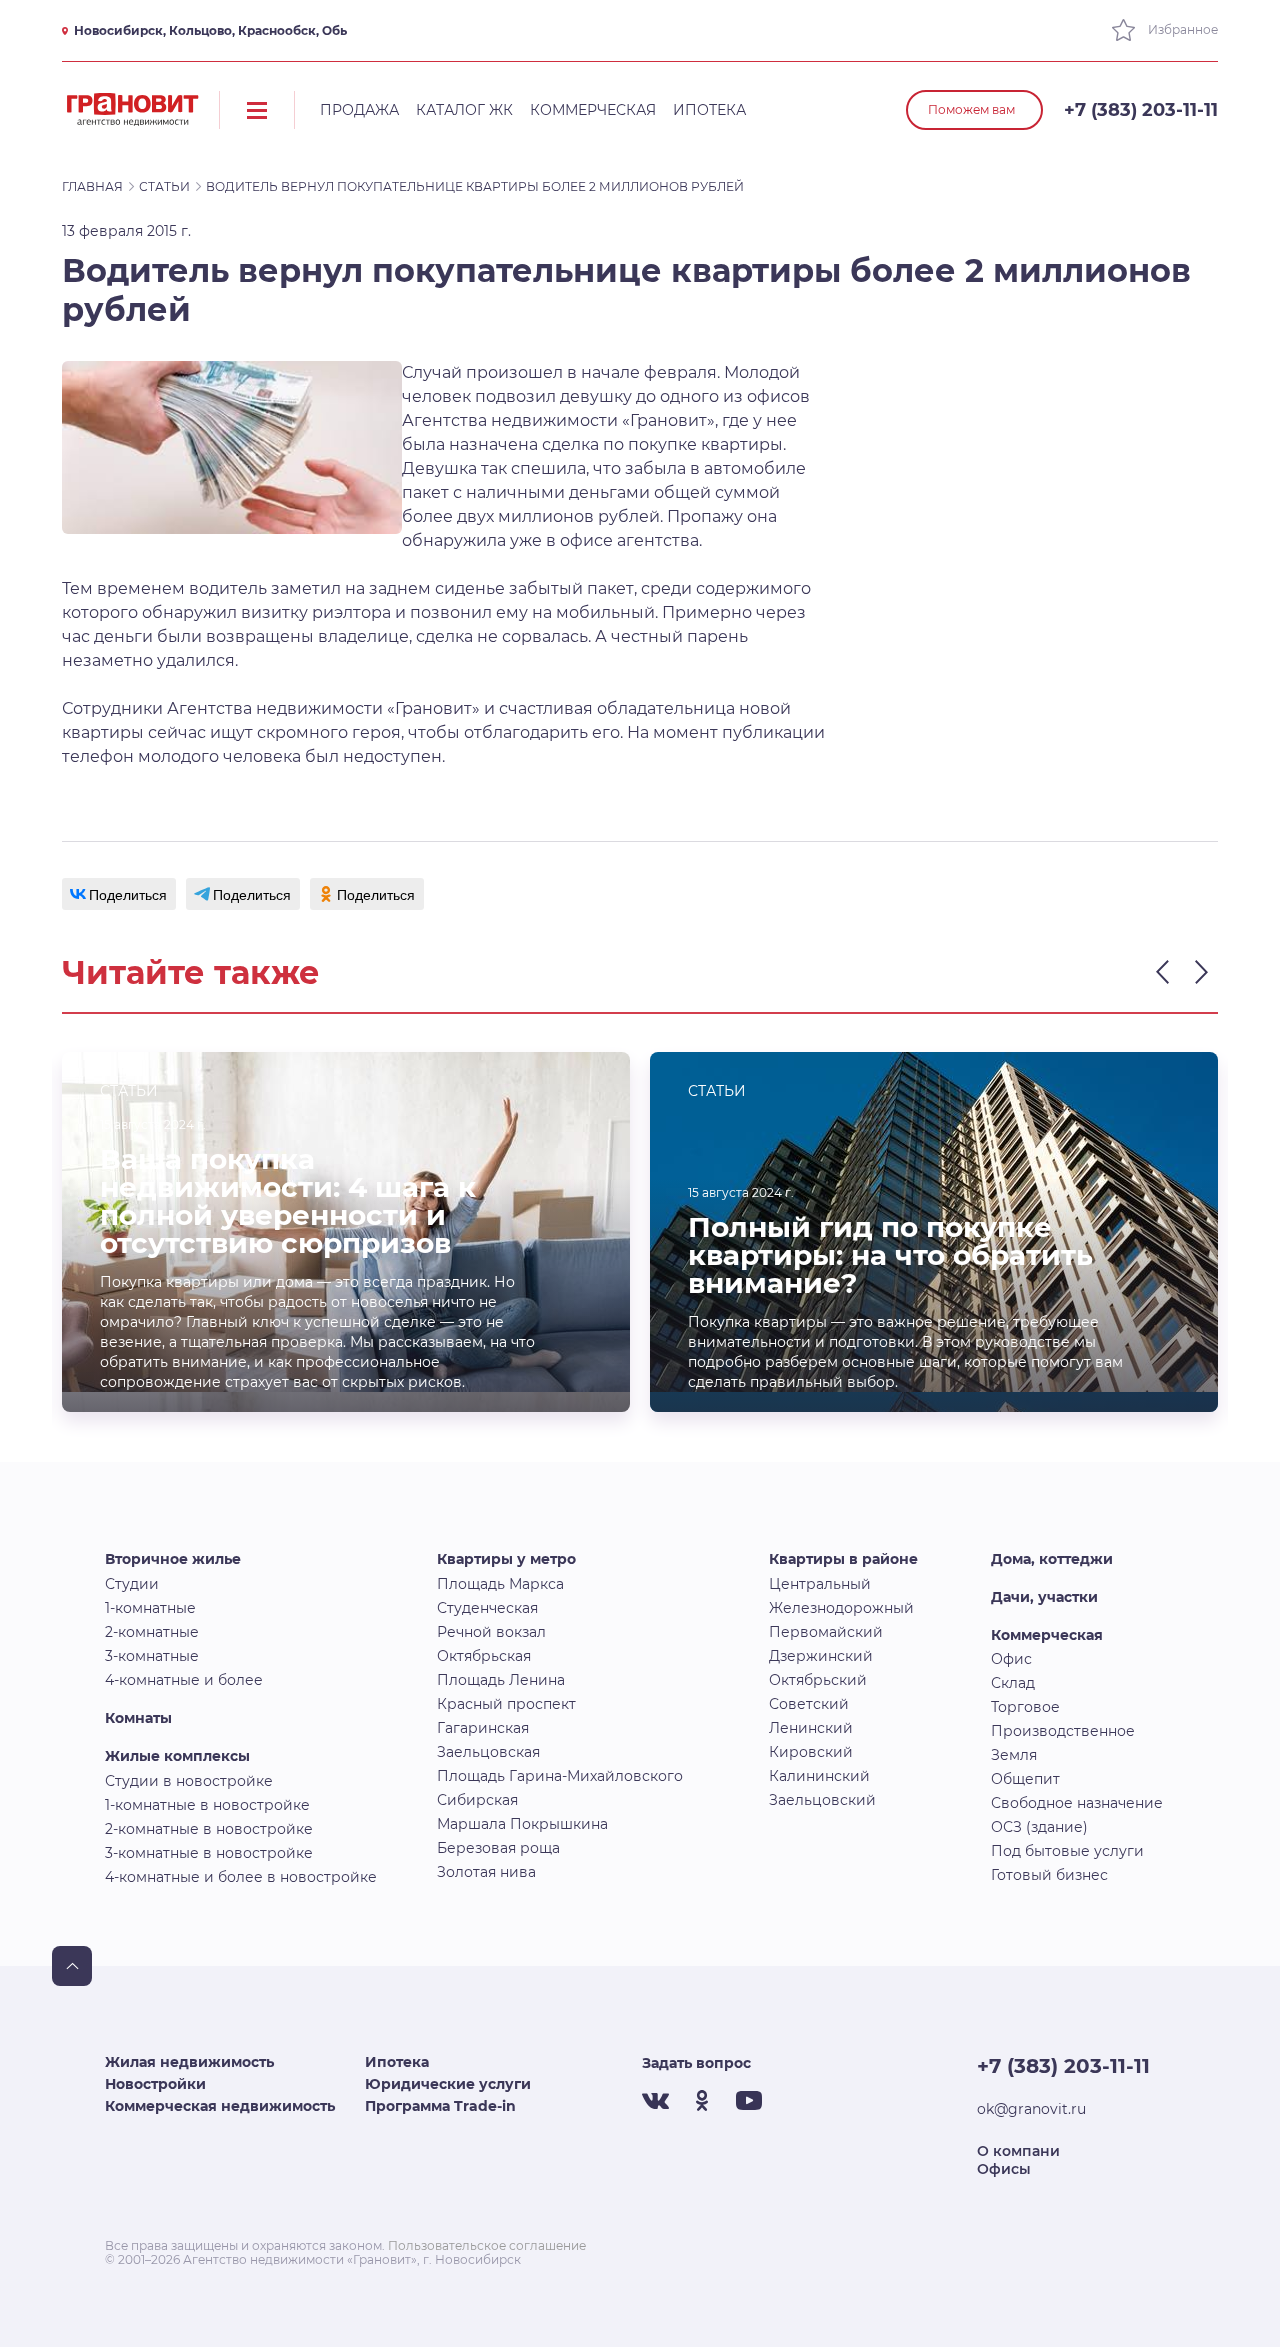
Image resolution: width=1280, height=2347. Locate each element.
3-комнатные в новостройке (209, 1853)
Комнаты (138, 1718)
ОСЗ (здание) (1039, 1827)
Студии (132, 1584)
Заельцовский (822, 1800)
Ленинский (811, 1728)
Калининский (819, 1776)
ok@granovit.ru (1031, 2109)
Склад (1013, 1683)
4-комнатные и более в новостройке (241, 1877)
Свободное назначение (1077, 1803)
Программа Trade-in (440, 2106)
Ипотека (709, 110)
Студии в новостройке (189, 1781)
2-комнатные (152, 1632)
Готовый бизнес (1049, 1875)
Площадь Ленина (501, 1680)
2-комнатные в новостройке (209, 1829)
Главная (92, 186)
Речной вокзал (491, 1632)
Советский (809, 1704)
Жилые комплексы (177, 1756)
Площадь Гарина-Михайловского (560, 1776)
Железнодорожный (841, 1608)
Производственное (1063, 1731)
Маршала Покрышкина (522, 1824)
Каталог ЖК (464, 110)
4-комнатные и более (184, 1680)
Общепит (1025, 1779)
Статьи (164, 186)
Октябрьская (484, 1656)
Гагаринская (483, 1728)
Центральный (820, 1584)
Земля (1014, 1755)
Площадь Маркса (500, 1584)
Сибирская (477, 1800)
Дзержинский (821, 1656)
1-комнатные (150, 1608)
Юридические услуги (448, 2084)
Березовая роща (498, 1848)
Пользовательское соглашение (487, 2245)
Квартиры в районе (843, 1559)
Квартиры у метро (506, 1559)
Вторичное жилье (173, 1559)
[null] (119, 894)
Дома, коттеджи (1052, 1559)
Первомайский (826, 1632)
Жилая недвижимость (189, 2062)
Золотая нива (486, 1872)
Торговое (1025, 1707)
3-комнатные (152, 1656)
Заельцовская (488, 1752)
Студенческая (487, 1608)
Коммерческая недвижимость (220, 2106)
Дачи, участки (1044, 1597)
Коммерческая (593, 110)
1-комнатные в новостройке (207, 1805)
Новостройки (155, 2084)
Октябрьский (818, 1680)
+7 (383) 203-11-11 (1141, 110)
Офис (1011, 1659)
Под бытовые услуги (1067, 1851)
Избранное (1181, 29)
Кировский (811, 1752)
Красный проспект (506, 1704)
